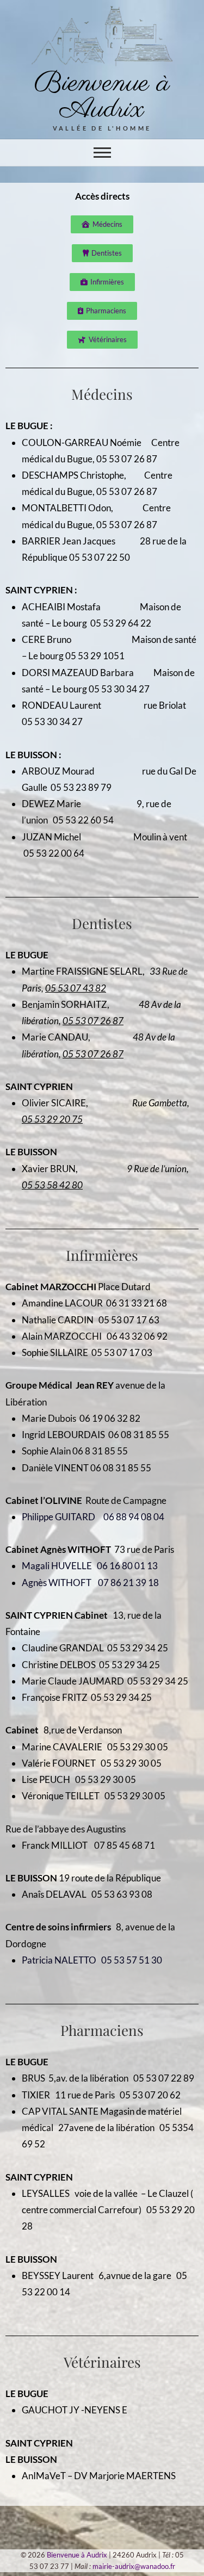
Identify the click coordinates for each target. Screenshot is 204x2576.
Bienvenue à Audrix (102, 97)
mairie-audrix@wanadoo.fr (134, 2566)
